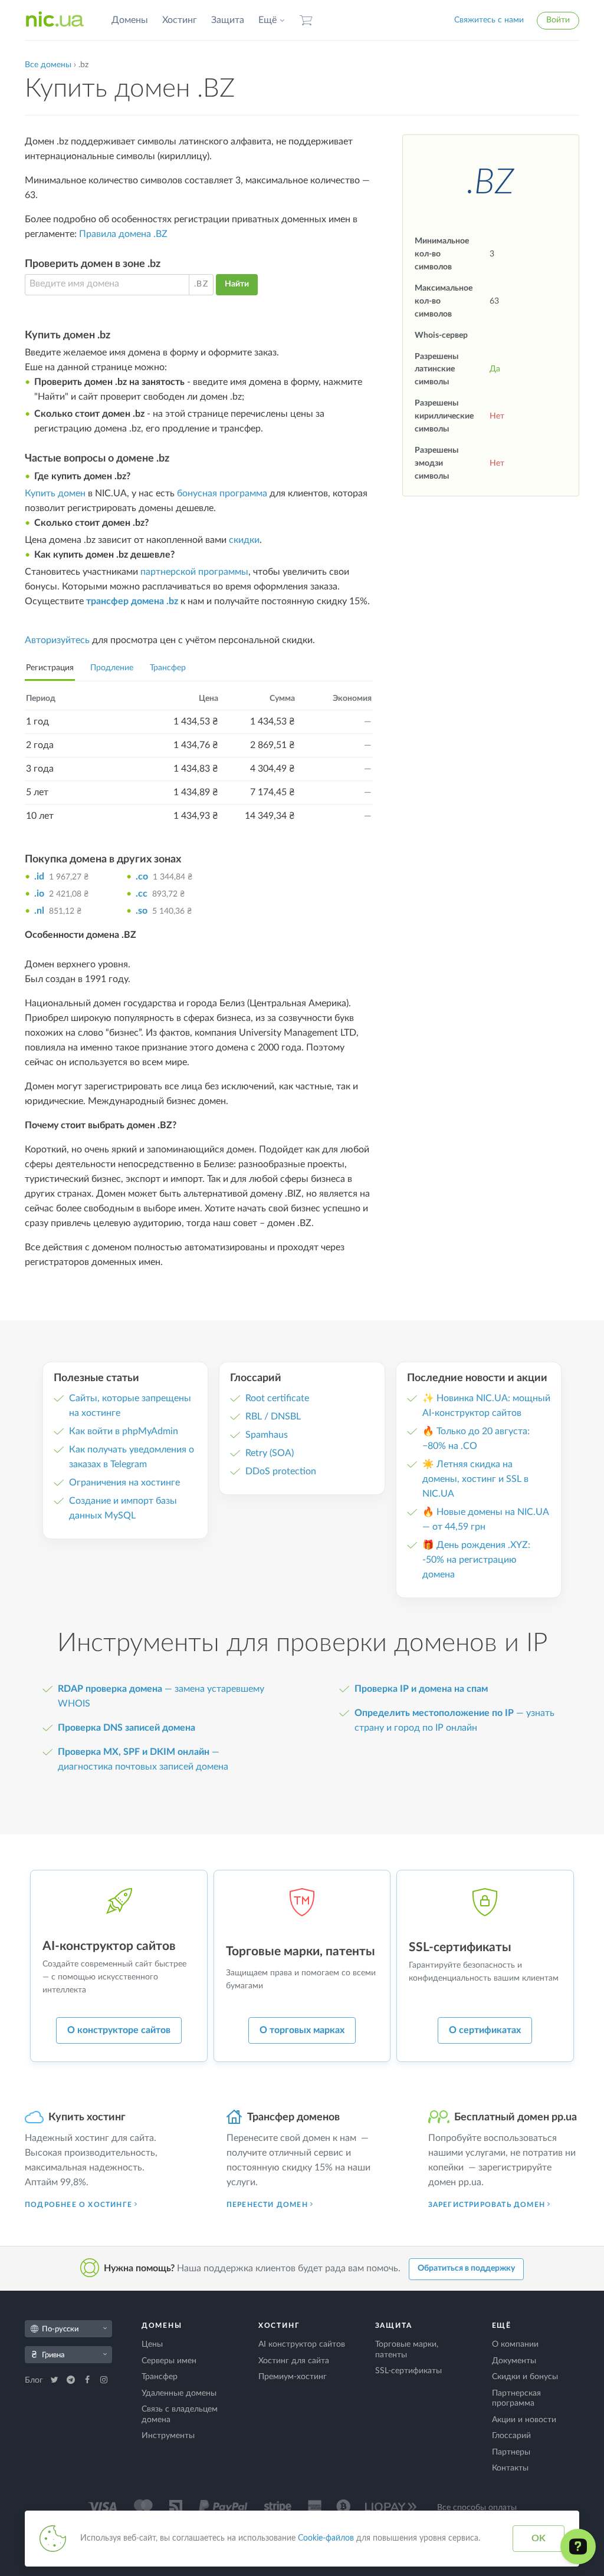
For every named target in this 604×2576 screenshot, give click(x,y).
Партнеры (511, 2452)
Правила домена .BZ (123, 234)
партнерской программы (194, 572)
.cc (142, 894)
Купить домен (55, 493)
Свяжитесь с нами (489, 20)
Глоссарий (511, 2436)
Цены (152, 2344)
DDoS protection (281, 1471)
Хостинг (180, 20)
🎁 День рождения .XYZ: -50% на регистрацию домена (476, 1560)
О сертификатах (485, 2030)
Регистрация (50, 668)
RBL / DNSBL (273, 1417)
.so (142, 911)
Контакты (510, 2468)
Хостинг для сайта (294, 2361)
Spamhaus (267, 1435)
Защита (228, 20)
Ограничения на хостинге (124, 1483)
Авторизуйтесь (57, 640)
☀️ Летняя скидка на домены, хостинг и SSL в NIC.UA (475, 1479)
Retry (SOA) (270, 1453)
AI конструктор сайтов (302, 2344)
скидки (244, 540)
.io (39, 894)
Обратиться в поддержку (466, 2268)
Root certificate (277, 1398)
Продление (112, 668)
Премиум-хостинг (293, 2377)
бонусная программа (222, 493)
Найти (237, 284)
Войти (558, 20)
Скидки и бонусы (525, 2377)
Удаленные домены (179, 2393)
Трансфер (168, 668)
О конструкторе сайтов (119, 2030)
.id (39, 877)
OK (539, 2538)
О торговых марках (302, 2030)
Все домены (48, 65)
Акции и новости (524, 2420)
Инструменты (168, 2436)
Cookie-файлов (326, 2538)
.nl (39, 911)
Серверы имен (169, 2361)
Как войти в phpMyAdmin (124, 1431)
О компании (515, 2344)
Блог (35, 2380)
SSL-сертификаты (408, 2371)
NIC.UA (55, 20)
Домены (130, 20)
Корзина (306, 20)
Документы (514, 2361)
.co (142, 877)
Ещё (267, 20)
